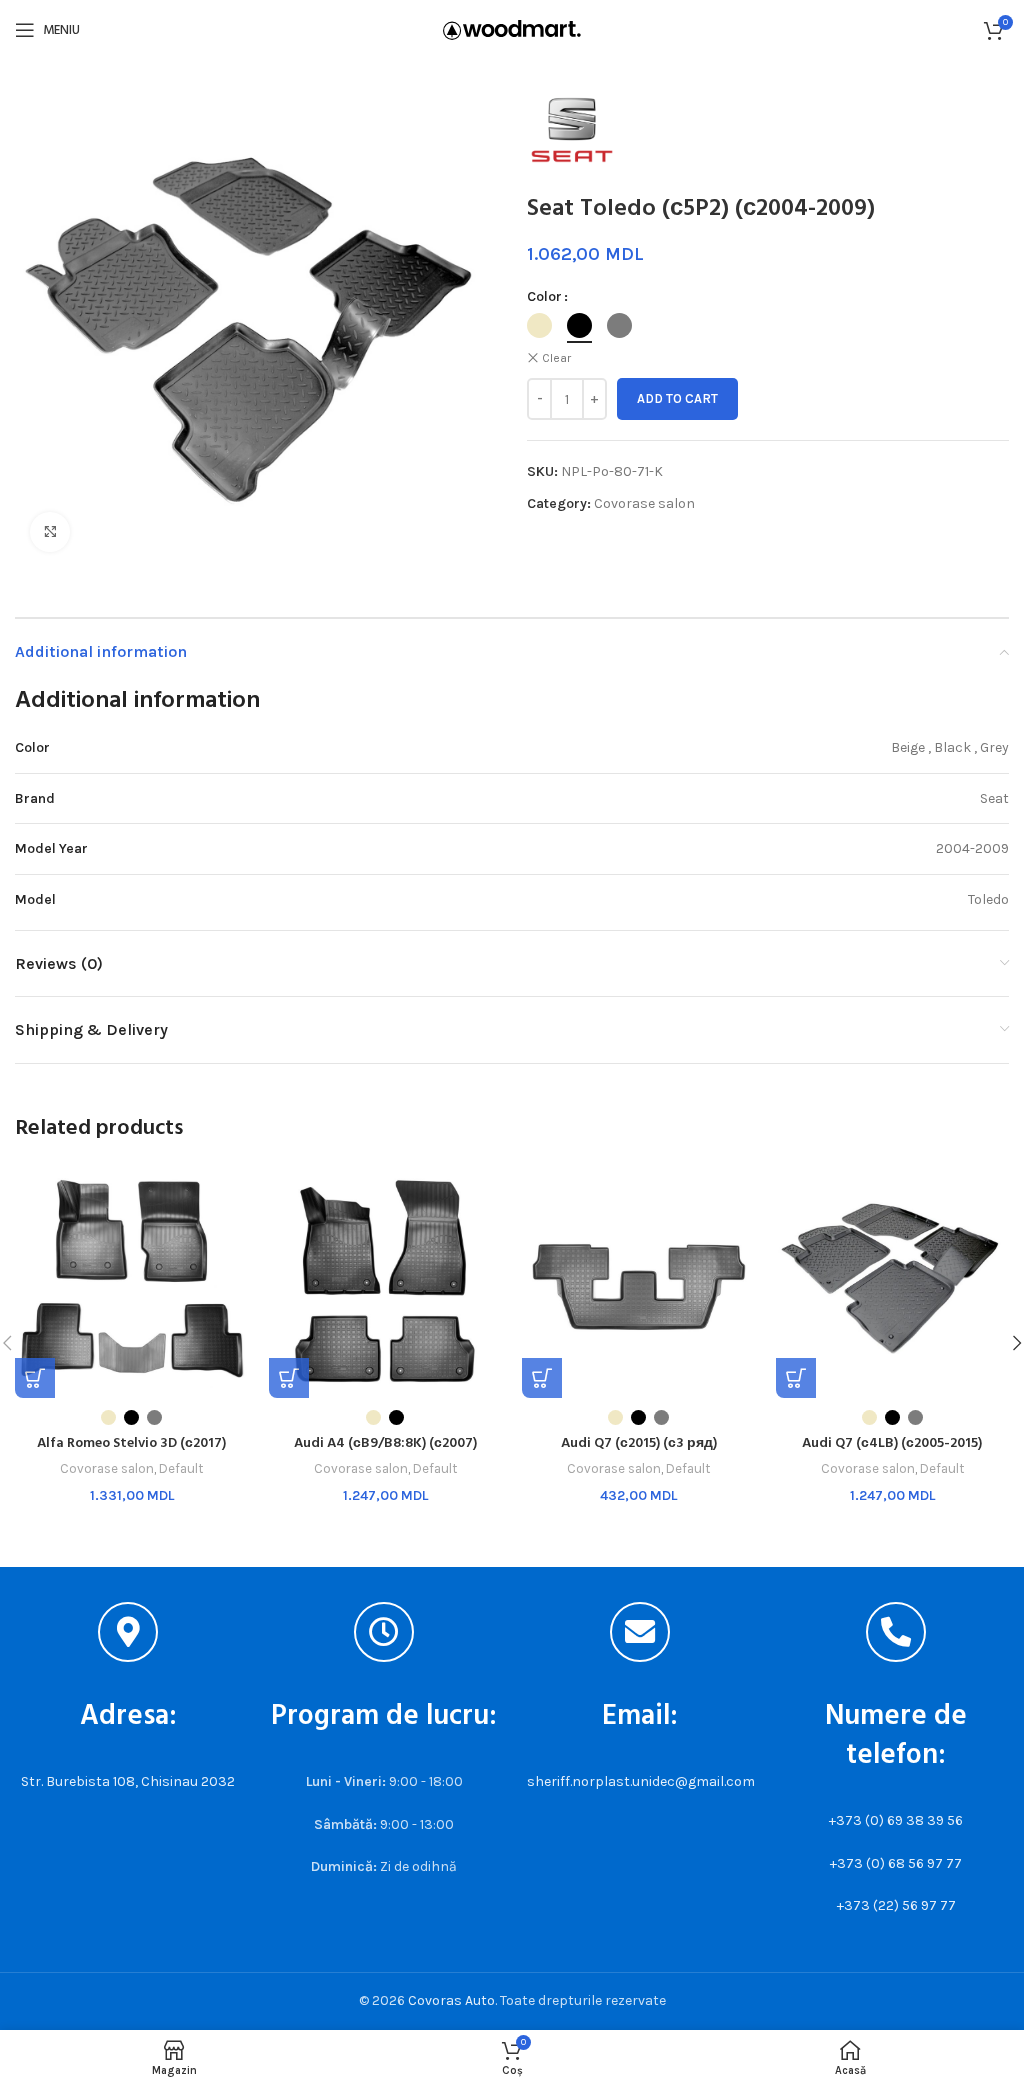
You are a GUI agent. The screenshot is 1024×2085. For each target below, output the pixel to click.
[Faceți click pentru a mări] (50, 532)
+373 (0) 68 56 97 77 (896, 1863)
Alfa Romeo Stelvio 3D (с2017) (131, 1443)
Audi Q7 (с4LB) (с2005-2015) (892, 1443)
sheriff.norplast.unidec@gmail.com (641, 1781)
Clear (556, 358)
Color (544, 296)
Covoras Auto (451, 2000)
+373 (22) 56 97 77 (896, 1905)
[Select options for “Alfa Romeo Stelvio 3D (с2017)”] (35, 1378)
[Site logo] (512, 28)
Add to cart (677, 398)
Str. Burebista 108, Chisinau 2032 (128, 1781)
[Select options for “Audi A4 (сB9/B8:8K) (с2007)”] (289, 1378)
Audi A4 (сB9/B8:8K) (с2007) (385, 1443)
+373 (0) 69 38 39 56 (896, 1820)
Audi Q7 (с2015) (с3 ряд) (639, 1443)
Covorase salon (644, 503)
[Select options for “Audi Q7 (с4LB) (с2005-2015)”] (796, 1378)
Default (181, 1468)
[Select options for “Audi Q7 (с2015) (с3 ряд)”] (542, 1378)
